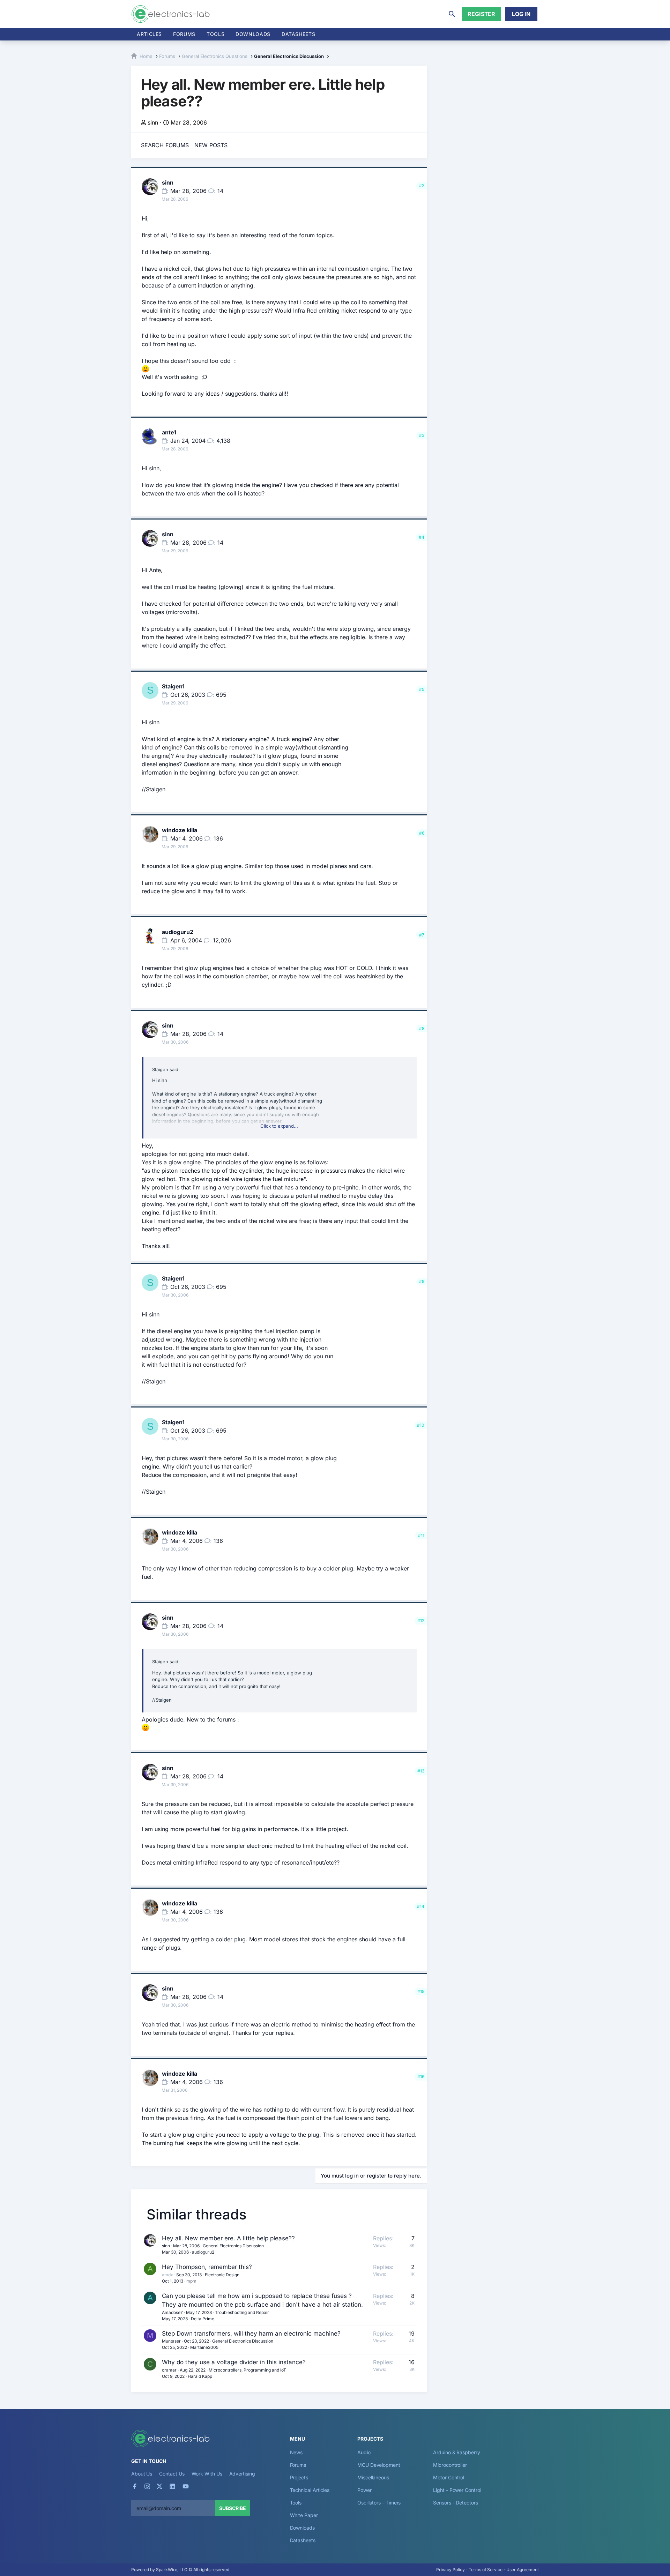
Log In (521, 14)
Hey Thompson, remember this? (207, 2267)
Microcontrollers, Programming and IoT (247, 2370)
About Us (142, 2474)
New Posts (211, 145)
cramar (169, 2370)
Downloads (302, 2528)
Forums (184, 34)
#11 (421, 1535)
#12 (421, 1621)
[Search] (452, 14)
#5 (422, 689)
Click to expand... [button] (279, 1126)
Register (481, 14)
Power (364, 2490)
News (296, 2452)
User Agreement (523, 2570)
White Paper (304, 2515)
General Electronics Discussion (233, 2246)
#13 (421, 1771)
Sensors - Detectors (455, 2503)
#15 (421, 1991)
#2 (422, 185)
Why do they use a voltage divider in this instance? (234, 2362)
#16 (421, 2077)
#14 (421, 1906)
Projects (299, 2477)
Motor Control (449, 2477)
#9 (422, 1281)
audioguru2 (178, 932)
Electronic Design (222, 2275)
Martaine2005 (204, 2347)
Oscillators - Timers (379, 2503)
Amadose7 (172, 2312)
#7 (422, 935)
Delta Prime (203, 2319)
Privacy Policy (451, 2570)
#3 (422, 435)
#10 (421, 1425)
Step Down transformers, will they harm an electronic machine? (251, 2334)
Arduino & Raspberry (456, 2452)
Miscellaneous (373, 2477)
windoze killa (180, 830)
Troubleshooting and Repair (242, 2312)
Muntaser (171, 2341)
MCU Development (379, 2465)
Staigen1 (173, 686)
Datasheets (298, 34)
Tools (215, 34)
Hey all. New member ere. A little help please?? (228, 2238)
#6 (422, 833)
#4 (422, 537)
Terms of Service (486, 2570)
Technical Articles (310, 2490)
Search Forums (165, 145)
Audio (364, 2452)
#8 (422, 1028)
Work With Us (207, 2474)
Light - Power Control (457, 2490)
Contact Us (172, 2474)
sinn (153, 122)
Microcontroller (450, 2465)
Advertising (242, 2474)
